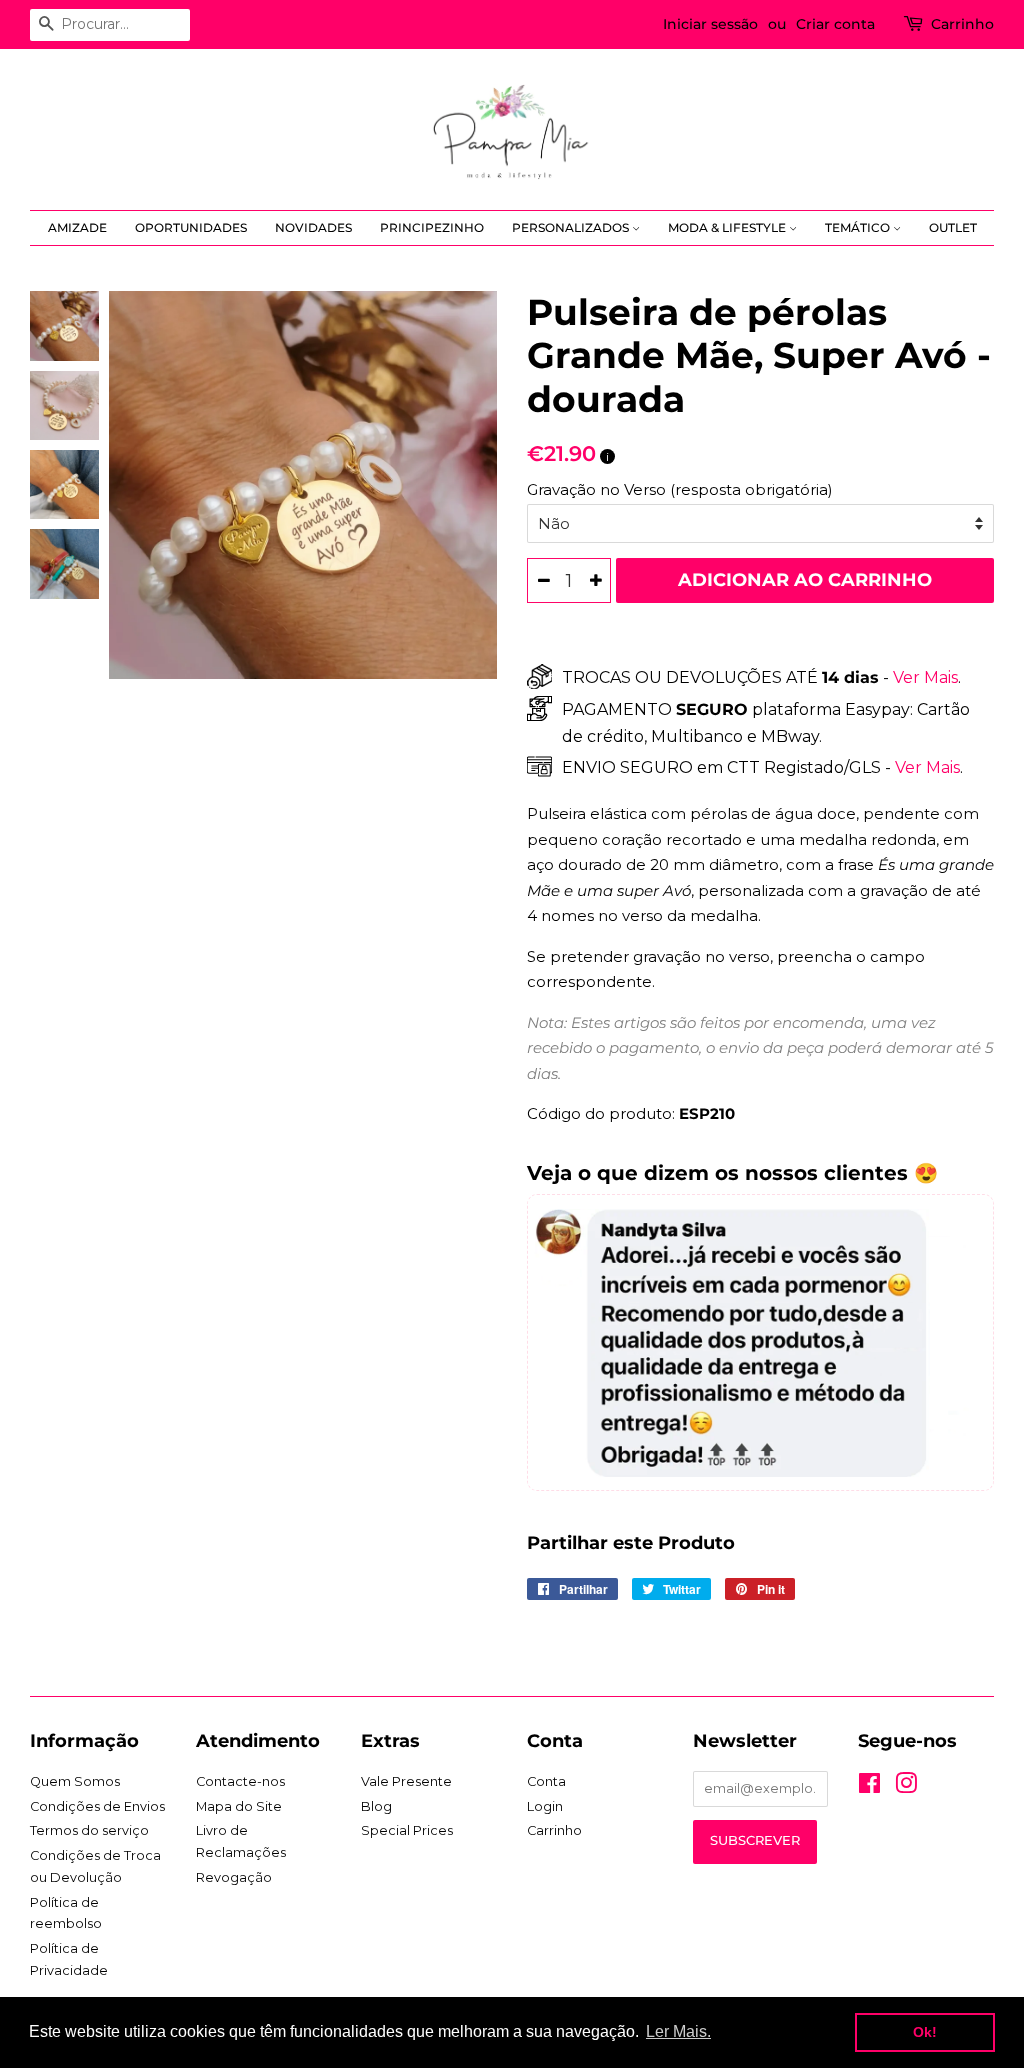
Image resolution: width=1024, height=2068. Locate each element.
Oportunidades (191, 227)
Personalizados (572, 227)
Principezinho (432, 227)
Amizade (77, 227)
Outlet (953, 227)
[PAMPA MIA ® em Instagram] (906, 1787)
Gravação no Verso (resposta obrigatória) (680, 489)
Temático (859, 227)
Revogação (234, 1877)
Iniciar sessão (710, 24)
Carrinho (962, 24)
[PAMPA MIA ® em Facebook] (869, 1787)
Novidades (313, 227)
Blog (376, 1806)
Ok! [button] (925, 2032)
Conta (546, 1781)
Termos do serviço (89, 1830)
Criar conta (835, 24)
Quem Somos (75, 1781)
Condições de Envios (97, 1806)
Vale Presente (406, 1781)
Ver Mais (923, 677)
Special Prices (407, 1830)
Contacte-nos (240, 1781)
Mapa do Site (239, 1806)
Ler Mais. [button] (678, 2031)
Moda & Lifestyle (728, 227)
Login (545, 1806)
